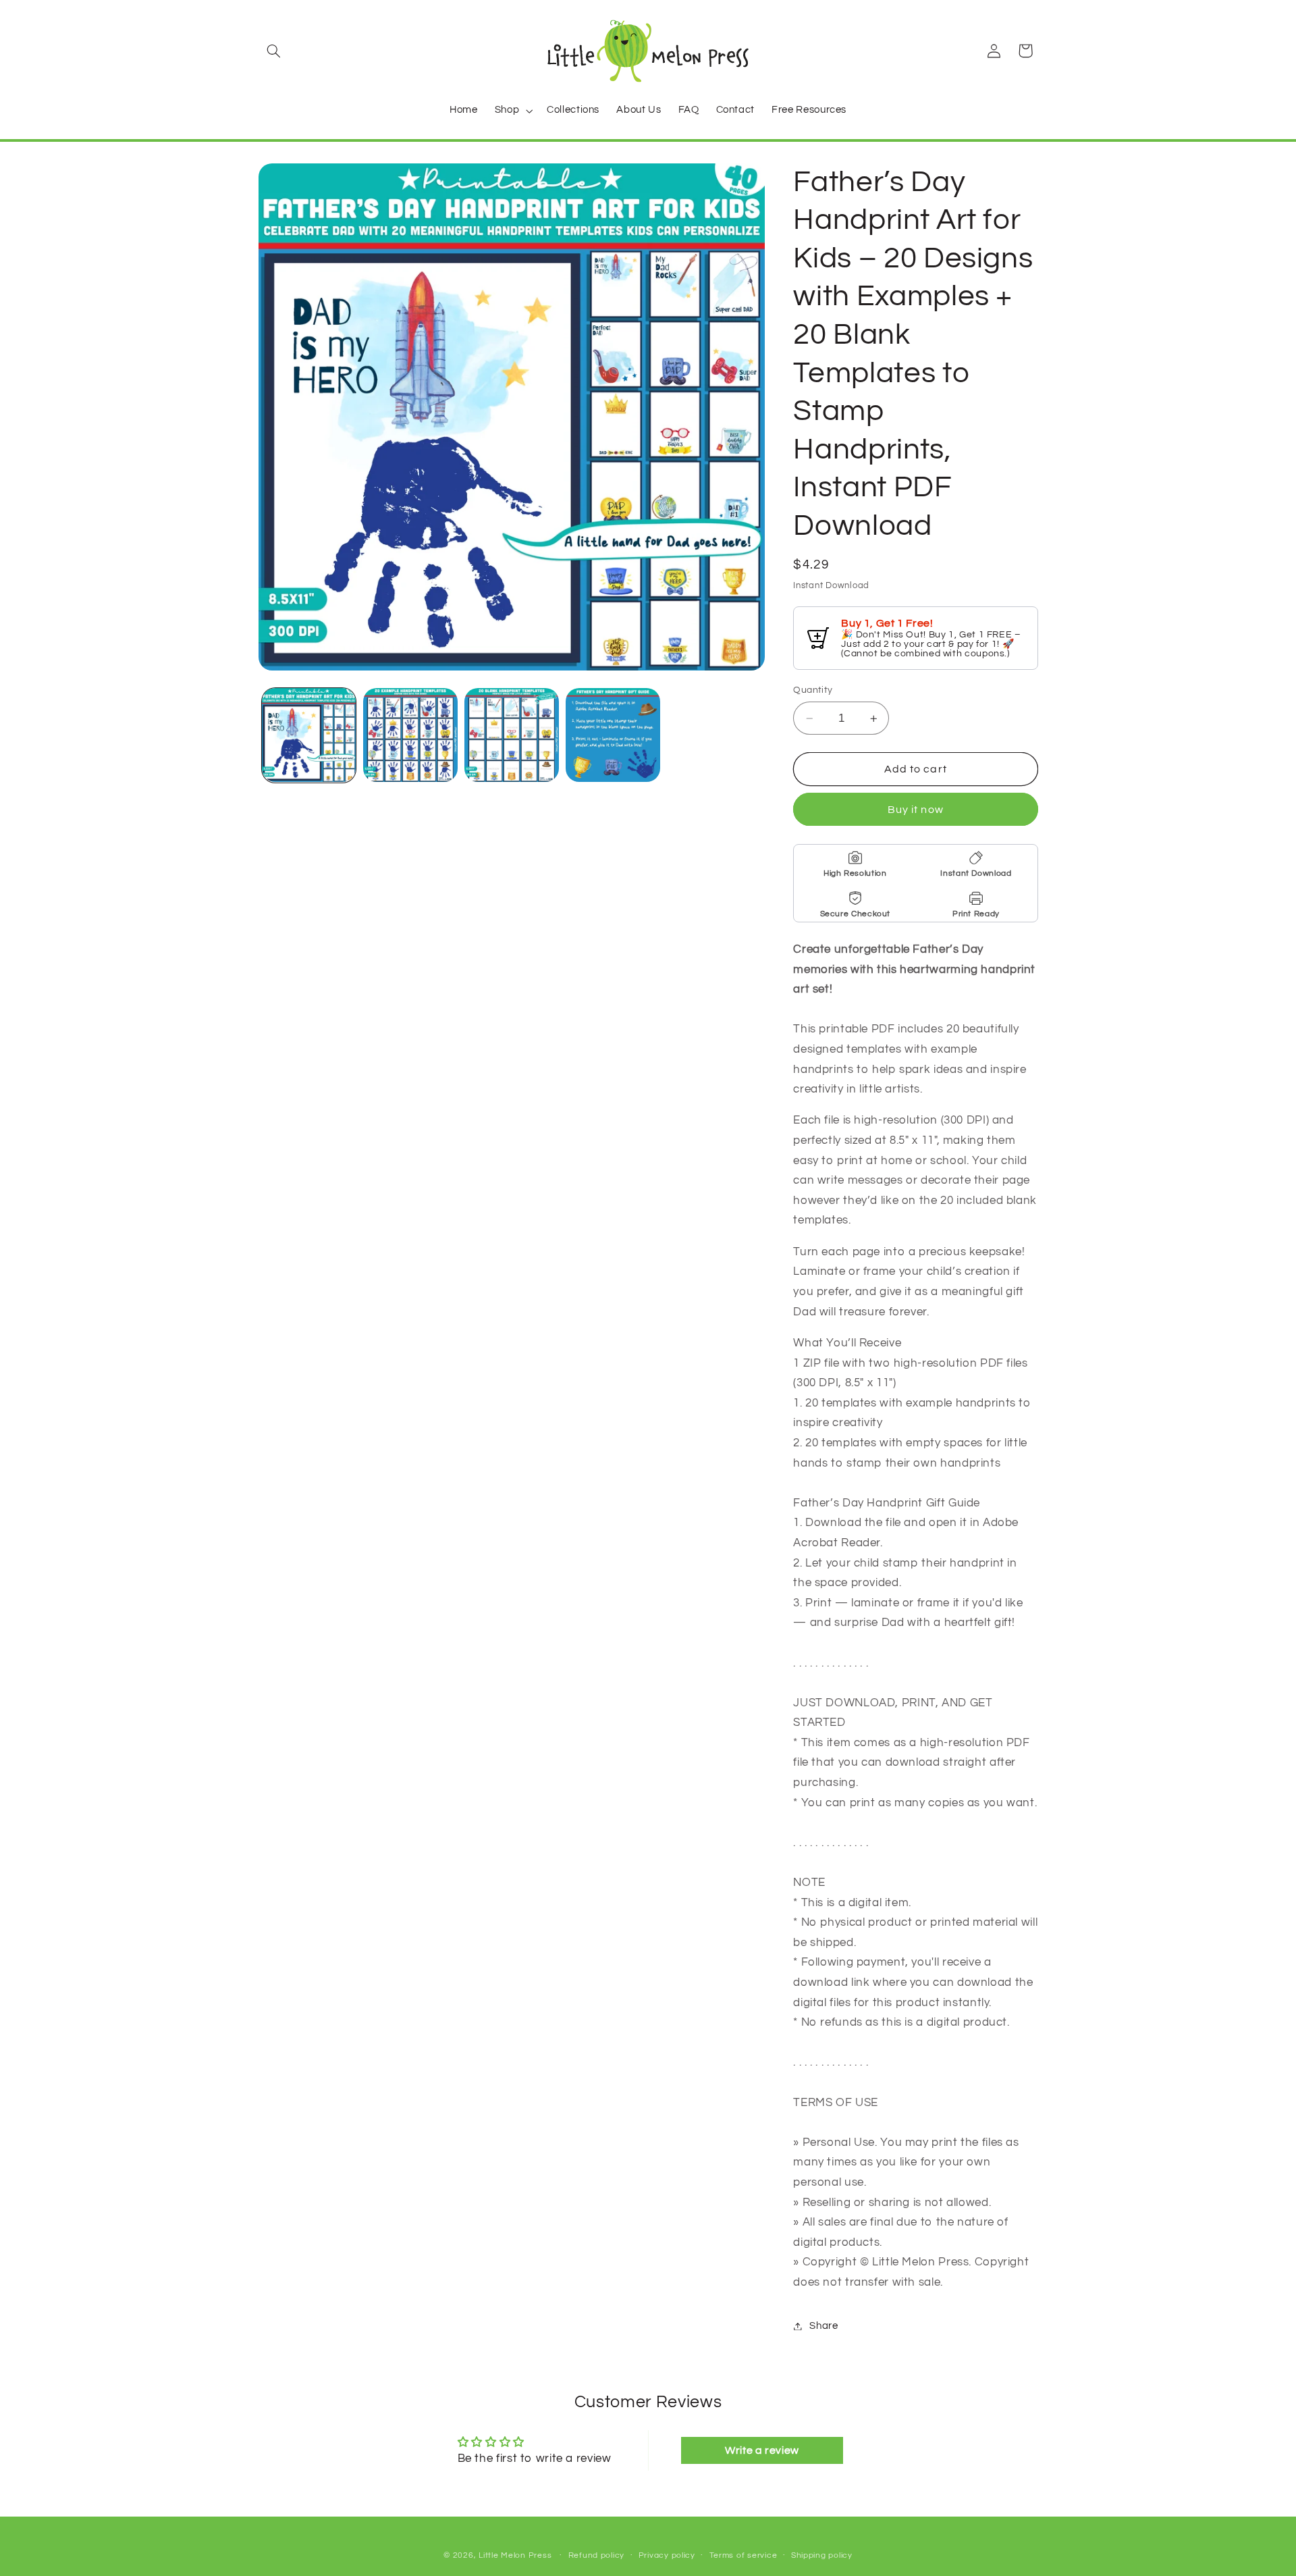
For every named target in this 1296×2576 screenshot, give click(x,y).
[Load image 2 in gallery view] (410, 735)
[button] (274, 51)
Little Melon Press (515, 2555)
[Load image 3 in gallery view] (512, 735)
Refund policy (597, 2555)
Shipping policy (822, 2555)
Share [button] (823, 2326)
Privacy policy (667, 2555)
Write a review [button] (762, 2450)
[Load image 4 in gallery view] (613, 735)
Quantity (813, 691)
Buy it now (916, 810)
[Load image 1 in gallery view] (309, 735)
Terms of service (744, 2555)
